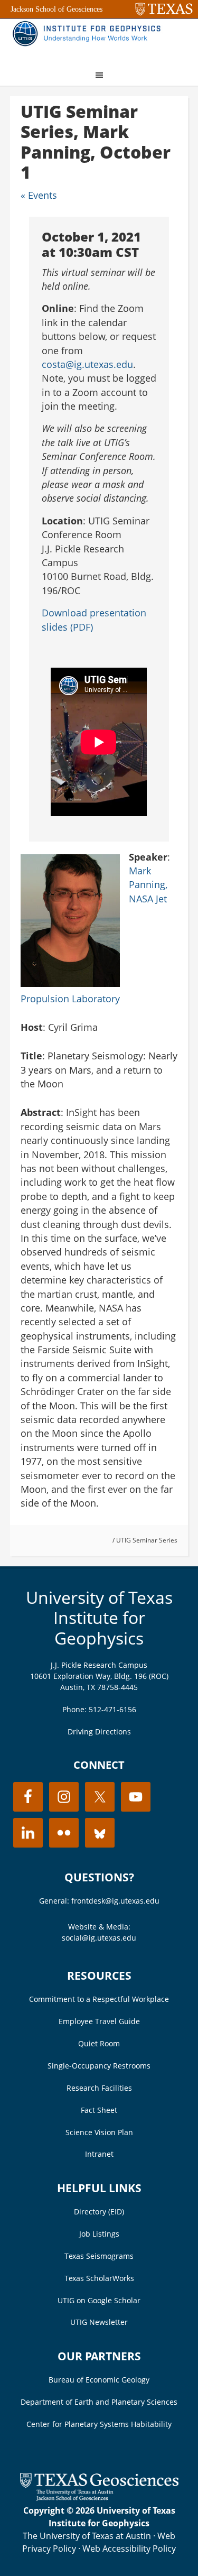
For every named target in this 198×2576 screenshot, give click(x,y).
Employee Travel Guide (99, 2021)
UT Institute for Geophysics (89, 40)
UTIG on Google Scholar (99, 2300)
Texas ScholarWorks (99, 2278)
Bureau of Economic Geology (99, 2380)
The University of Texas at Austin (87, 2536)
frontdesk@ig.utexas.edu (115, 1901)
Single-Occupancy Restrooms (99, 2066)
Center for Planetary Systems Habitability (99, 2424)
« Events (39, 195)
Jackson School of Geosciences (56, 9)
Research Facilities (99, 2088)
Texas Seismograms (99, 2256)
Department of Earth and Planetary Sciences (99, 2402)
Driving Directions (99, 1732)
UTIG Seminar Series (147, 1540)
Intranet (99, 2154)
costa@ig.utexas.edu (87, 364)
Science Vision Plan (99, 2132)
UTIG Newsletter (99, 2322)
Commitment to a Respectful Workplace (99, 1999)
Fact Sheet (99, 2110)
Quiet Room (99, 2043)
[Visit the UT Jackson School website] (99, 2498)
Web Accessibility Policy (129, 2549)
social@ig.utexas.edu (99, 1938)
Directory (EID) (99, 2212)
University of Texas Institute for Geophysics (99, 1618)
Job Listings (99, 2234)
